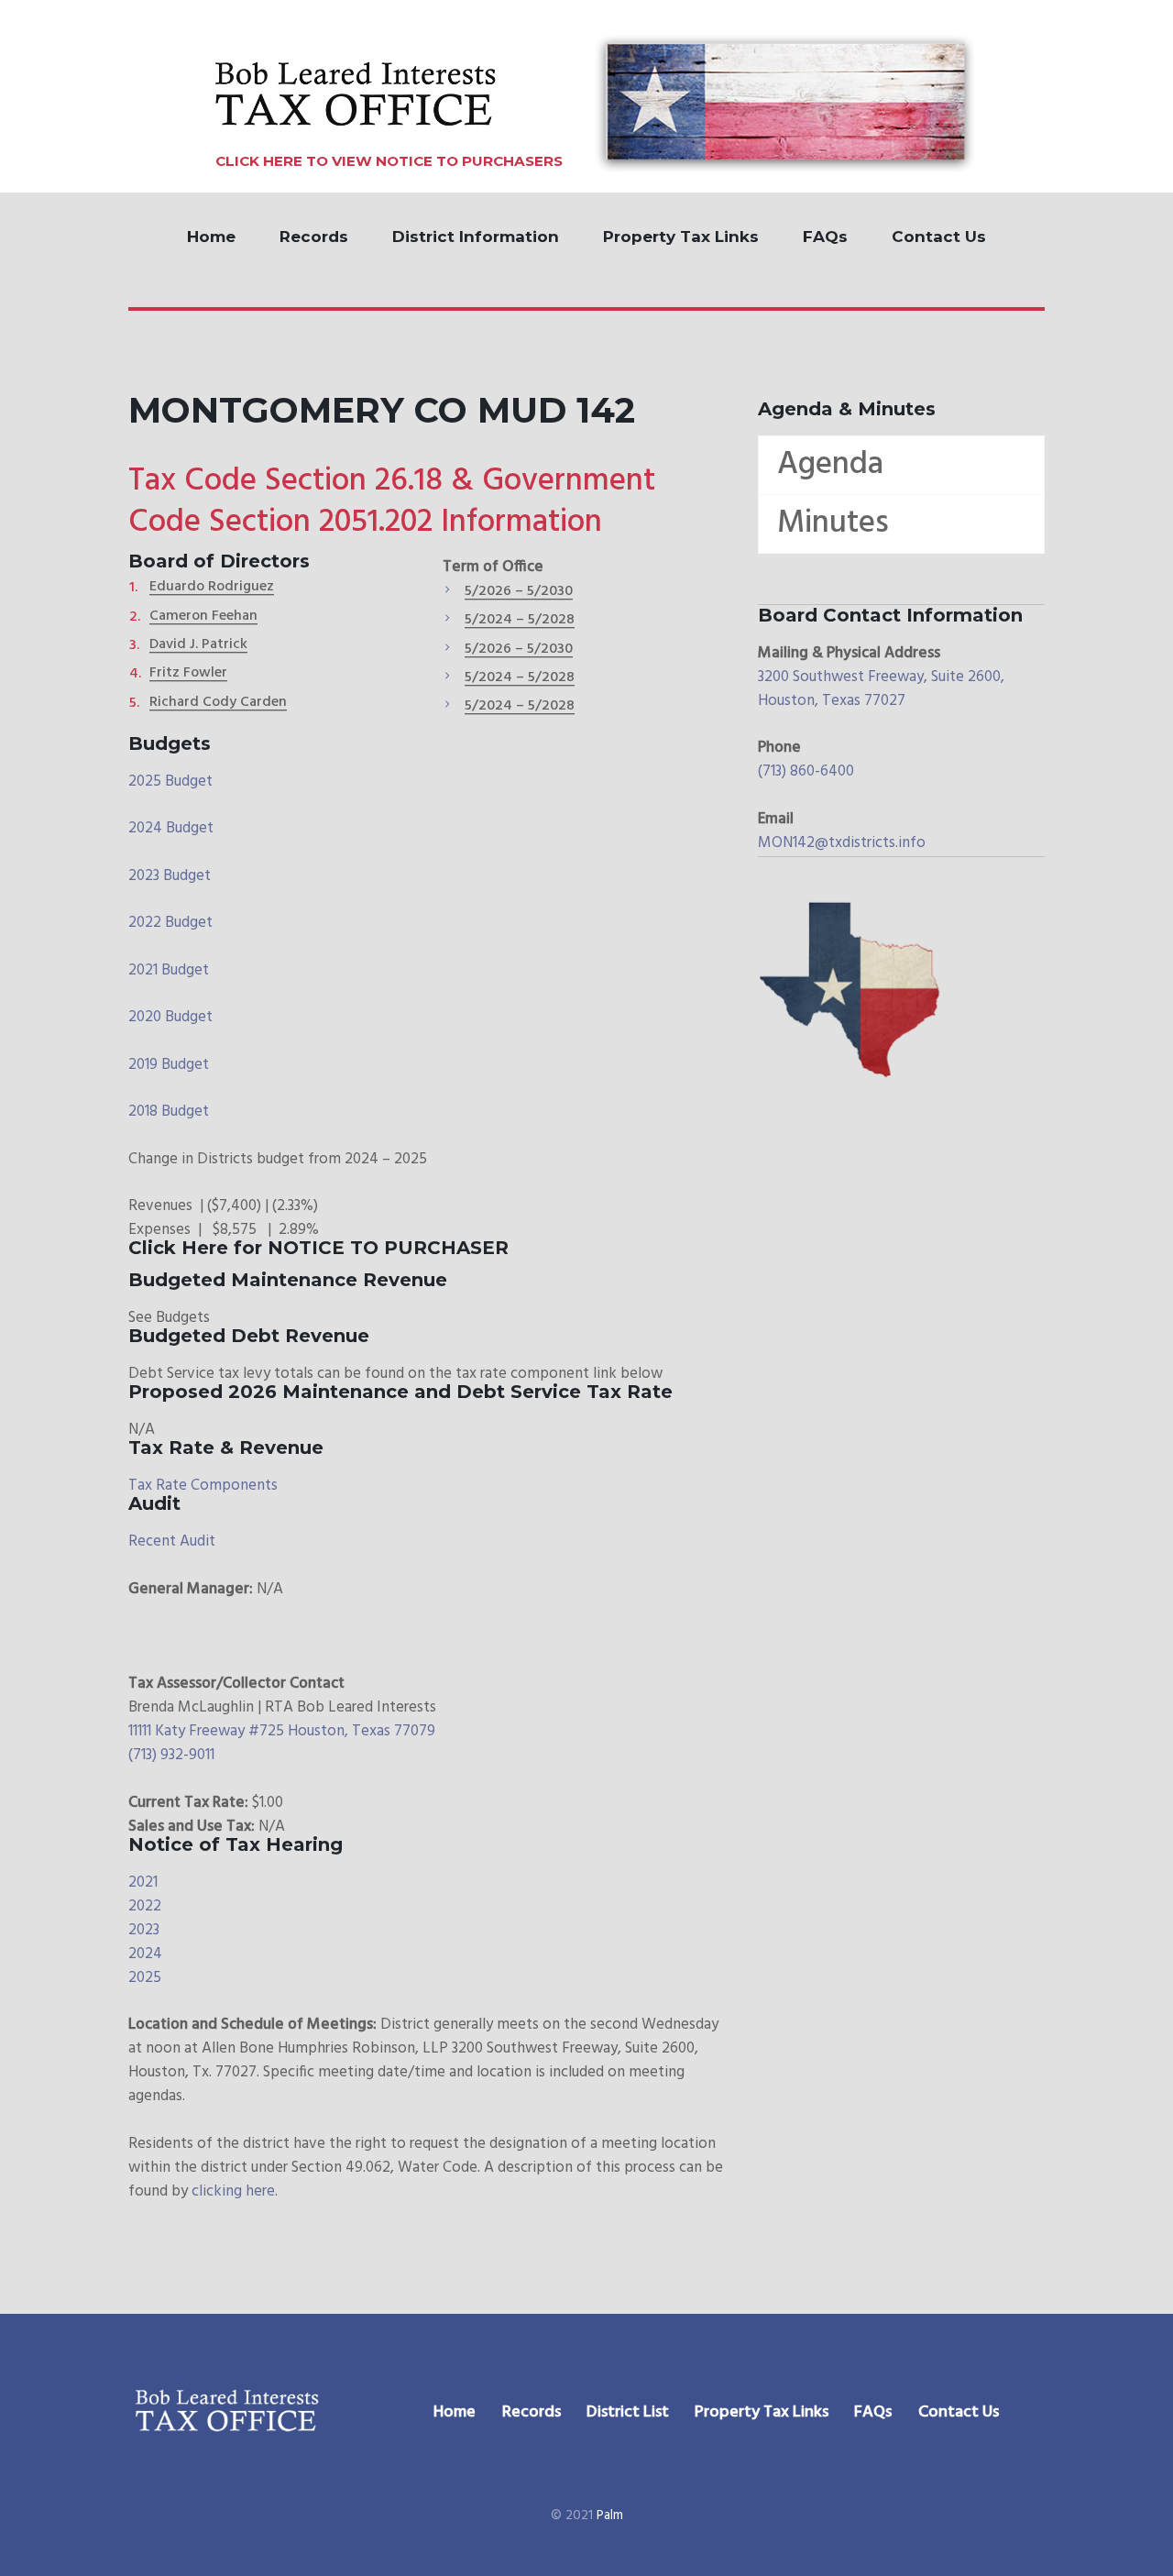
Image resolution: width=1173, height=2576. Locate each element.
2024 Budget (171, 828)
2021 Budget (169, 970)
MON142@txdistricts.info (842, 843)
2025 (145, 1978)
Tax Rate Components (203, 1486)
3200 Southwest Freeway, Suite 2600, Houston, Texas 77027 (881, 689)
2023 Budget (170, 876)
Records (314, 237)
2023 (144, 1930)
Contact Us (939, 237)
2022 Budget (170, 923)
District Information (476, 237)
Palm (610, 2515)
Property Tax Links (681, 237)
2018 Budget (169, 1112)
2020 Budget (170, 1017)
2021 (143, 1882)
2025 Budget (170, 782)
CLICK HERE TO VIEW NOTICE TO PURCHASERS (389, 161)
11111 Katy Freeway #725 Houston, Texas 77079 (282, 1731)
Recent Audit (172, 1541)
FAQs (825, 237)
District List (628, 2412)
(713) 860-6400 (806, 771)
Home (211, 237)
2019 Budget (169, 1065)
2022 (145, 1906)
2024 (145, 1954)
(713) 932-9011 (171, 1755)
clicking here (233, 2191)
